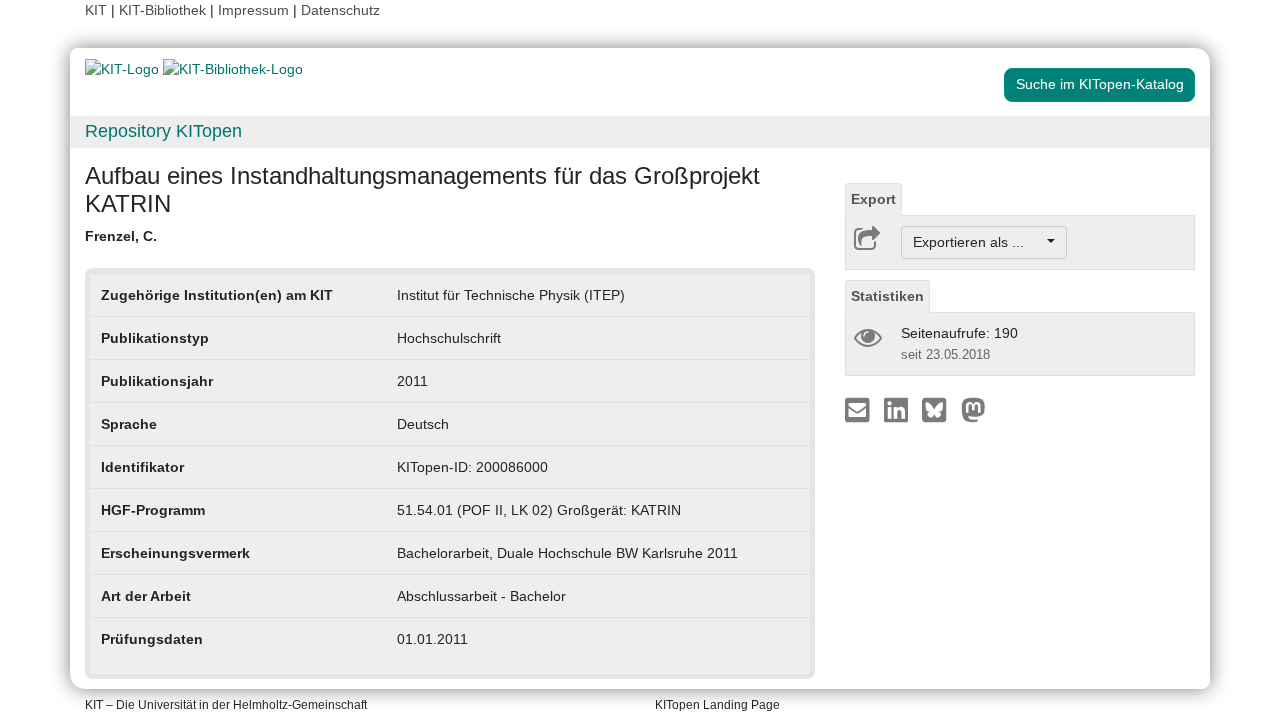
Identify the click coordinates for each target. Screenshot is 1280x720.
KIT (96, 10)
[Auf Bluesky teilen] (939, 409)
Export (873, 199)
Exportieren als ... (978, 242)
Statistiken (887, 296)
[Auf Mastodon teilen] (973, 409)
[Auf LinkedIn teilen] (898, 409)
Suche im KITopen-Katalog (1100, 84)
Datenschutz (340, 10)
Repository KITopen (163, 131)
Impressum (253, 10)
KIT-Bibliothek (164, 10)
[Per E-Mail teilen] (859, 409)
